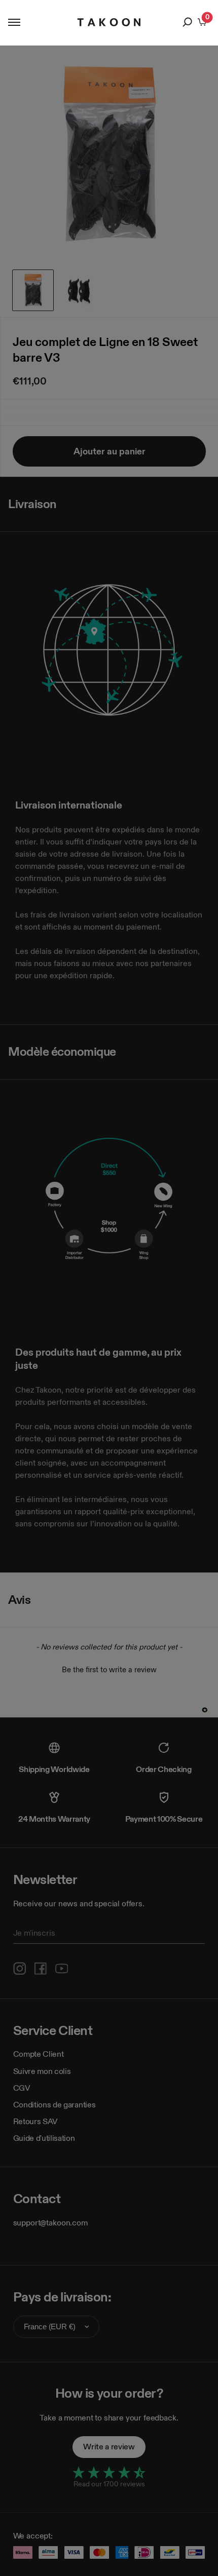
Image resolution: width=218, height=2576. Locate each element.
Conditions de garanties (55, 2105)
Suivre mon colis (42, 2071)
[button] (109, 1668)
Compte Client (39, 2054)
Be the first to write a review (109, 1669)
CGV (22, 2088)
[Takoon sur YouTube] (62, 1969)
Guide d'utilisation (44, 2138)
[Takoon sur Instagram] (20, 1969)
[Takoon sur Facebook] (41, 1969)
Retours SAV (35, 2121)
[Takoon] (109, 22)
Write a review (109, 2447)
